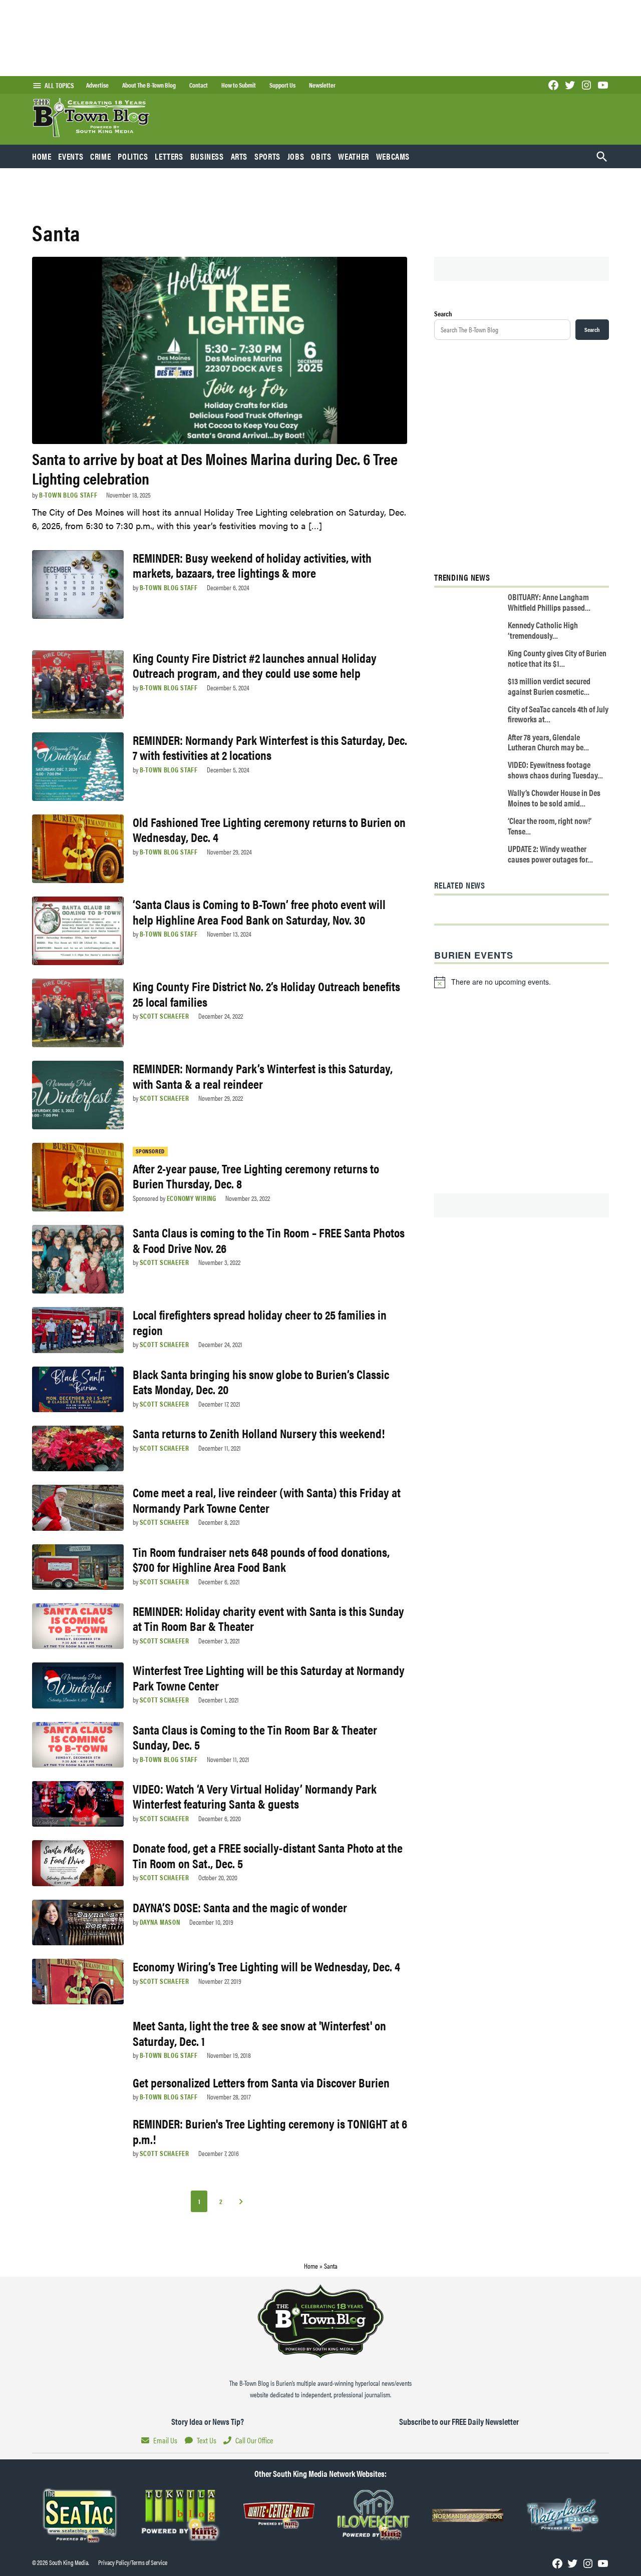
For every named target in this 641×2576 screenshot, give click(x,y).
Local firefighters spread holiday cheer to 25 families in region (260, 1322)
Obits (321, 156)
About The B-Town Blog (149, 85)
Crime (100, 156)
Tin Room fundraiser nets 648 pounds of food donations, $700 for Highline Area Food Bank (261, 1559)
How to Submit (239, 85)
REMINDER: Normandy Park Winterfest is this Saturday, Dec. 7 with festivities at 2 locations (270, 747)
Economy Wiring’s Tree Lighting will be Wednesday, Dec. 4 (266, 1966)
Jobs (296, 156)
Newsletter (322, 85)
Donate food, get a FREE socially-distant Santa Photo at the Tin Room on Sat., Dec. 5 (268, 1855)
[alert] (522, 982)
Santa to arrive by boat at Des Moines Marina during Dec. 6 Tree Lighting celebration (215, 468)
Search (443, 313)
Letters (169, 156)
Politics (133, 156)
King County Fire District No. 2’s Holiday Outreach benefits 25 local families (266, 993)
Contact (199, 85)
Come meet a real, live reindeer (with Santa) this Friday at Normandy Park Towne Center (267, 1499)
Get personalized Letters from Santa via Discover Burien (261, 2082)
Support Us (282, 85)
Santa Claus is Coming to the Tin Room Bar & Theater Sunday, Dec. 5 (255, 1737)
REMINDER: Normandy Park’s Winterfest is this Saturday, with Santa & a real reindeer (263, 1076)
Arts (239, 156)
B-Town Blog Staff (68, 495)
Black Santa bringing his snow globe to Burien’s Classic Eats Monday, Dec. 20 (261, 1381)
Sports (267, 156)
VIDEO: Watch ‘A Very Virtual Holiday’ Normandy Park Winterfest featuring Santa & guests (255, 1796)
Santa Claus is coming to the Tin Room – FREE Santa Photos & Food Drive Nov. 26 (269, 1240)
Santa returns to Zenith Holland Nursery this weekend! (259, 1433)
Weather (353, 156)
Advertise (97, 85)
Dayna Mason (160, 1922)
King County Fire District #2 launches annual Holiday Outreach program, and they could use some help (255, 665)
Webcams (393, 156)
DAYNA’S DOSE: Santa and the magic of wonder (240, 1907)
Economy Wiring (192, 1198)
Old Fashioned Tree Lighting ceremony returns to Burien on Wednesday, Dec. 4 (269, 829)
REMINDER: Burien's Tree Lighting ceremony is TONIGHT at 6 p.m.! (270, 2131)
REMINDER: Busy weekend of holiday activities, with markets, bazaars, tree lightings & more (252, 565)
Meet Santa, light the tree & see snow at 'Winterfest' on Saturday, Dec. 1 (259, 2033)
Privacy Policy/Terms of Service (133, 2562)
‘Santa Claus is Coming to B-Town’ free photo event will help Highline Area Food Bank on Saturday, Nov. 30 (259, 911)
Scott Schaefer (165, 1016)
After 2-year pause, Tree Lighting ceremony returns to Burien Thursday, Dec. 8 (256, 1176)
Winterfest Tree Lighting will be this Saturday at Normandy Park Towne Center (269, 1677)
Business (207, 156)
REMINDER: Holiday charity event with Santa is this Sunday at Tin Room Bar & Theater (268, 1618)
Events (71, 156)
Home (42, 156)
